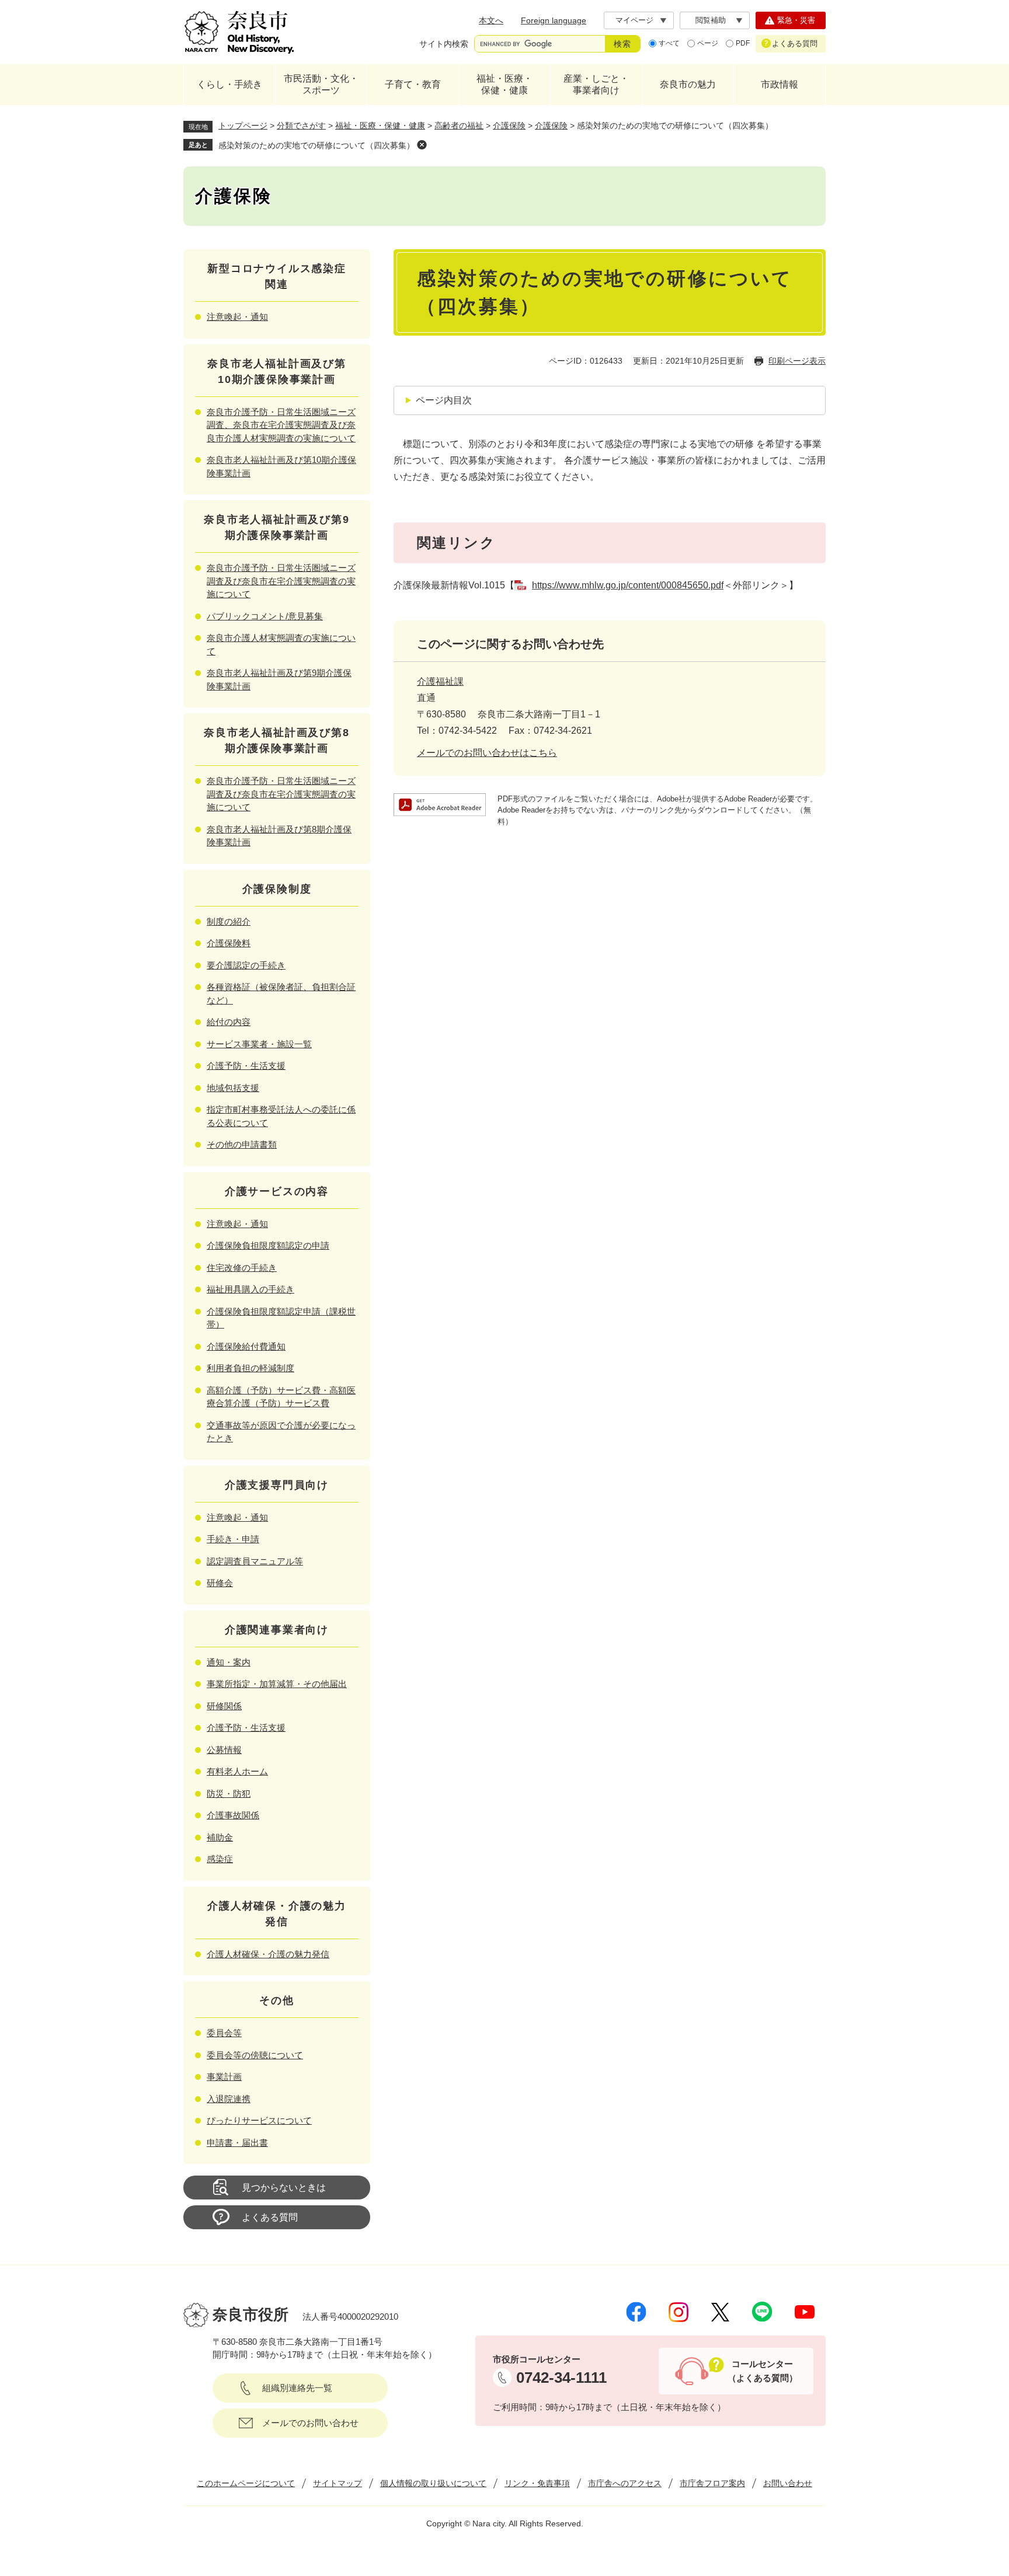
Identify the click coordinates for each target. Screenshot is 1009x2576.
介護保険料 (229, 943)
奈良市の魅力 (688, 84)
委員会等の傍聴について (255, 2055)
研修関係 (224, 1706)
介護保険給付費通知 (246, 1346)
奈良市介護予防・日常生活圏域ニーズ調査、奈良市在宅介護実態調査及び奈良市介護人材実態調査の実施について (281, 425)
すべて (669, 43)
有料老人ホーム (237, 1771)
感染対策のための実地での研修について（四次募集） (316, 145)
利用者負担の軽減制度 (250, 1368)
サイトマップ (338, 2483)
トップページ (243, 126)
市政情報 (780, 84)
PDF (743, 43)
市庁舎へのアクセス (625, 2483)
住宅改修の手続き (242, 1268)
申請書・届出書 (237, 2143)
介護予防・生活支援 (246, 1066)
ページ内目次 (444, 400)
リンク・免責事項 (537, 2483)
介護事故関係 (233, 1815)
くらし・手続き (229, 84)
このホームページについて (246, 2483)
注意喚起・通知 (237, 317)
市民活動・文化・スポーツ (321, 84)
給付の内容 (229, 1022)
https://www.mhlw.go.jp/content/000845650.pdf (628, 585)
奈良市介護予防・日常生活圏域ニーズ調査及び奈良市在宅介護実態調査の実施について (281, 581)
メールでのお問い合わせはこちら (487, 753)
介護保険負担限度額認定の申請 (268, 1245)
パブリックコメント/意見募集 (265, 616)
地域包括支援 (233, 1088)
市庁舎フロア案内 (712, 2483)
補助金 (220, 1837)
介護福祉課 (440, 682)
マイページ (634, 20)
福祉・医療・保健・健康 (505, 84)
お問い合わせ (788, 2483)
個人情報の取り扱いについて (433, 2483)
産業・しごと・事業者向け (596, 84)
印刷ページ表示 (797, 361)
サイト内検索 (444, 44)
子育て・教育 (413, 84)
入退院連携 (229, 2099)
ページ (708, 43)
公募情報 (224, 1750)
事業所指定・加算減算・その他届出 (277, 1684)
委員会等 (224, 2033)
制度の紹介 (229, 921)
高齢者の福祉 (459, 126)
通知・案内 (229, 1662)
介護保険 (509, 126)
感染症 (220, 1859)
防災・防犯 (229, 1794)
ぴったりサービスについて (259, 2120)
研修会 (220, 1583)
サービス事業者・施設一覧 (259, 1044)
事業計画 (224, 2077)
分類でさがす (301, 126)
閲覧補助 (711, 20)
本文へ (491, 20)
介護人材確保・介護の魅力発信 (268, 1954)
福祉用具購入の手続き (250, 1289)
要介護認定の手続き (246, 965)
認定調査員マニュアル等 (255, 1561)
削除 (422, 145)
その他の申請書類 (242, 1144)
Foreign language (554, 20)
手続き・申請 (233, 1539)
